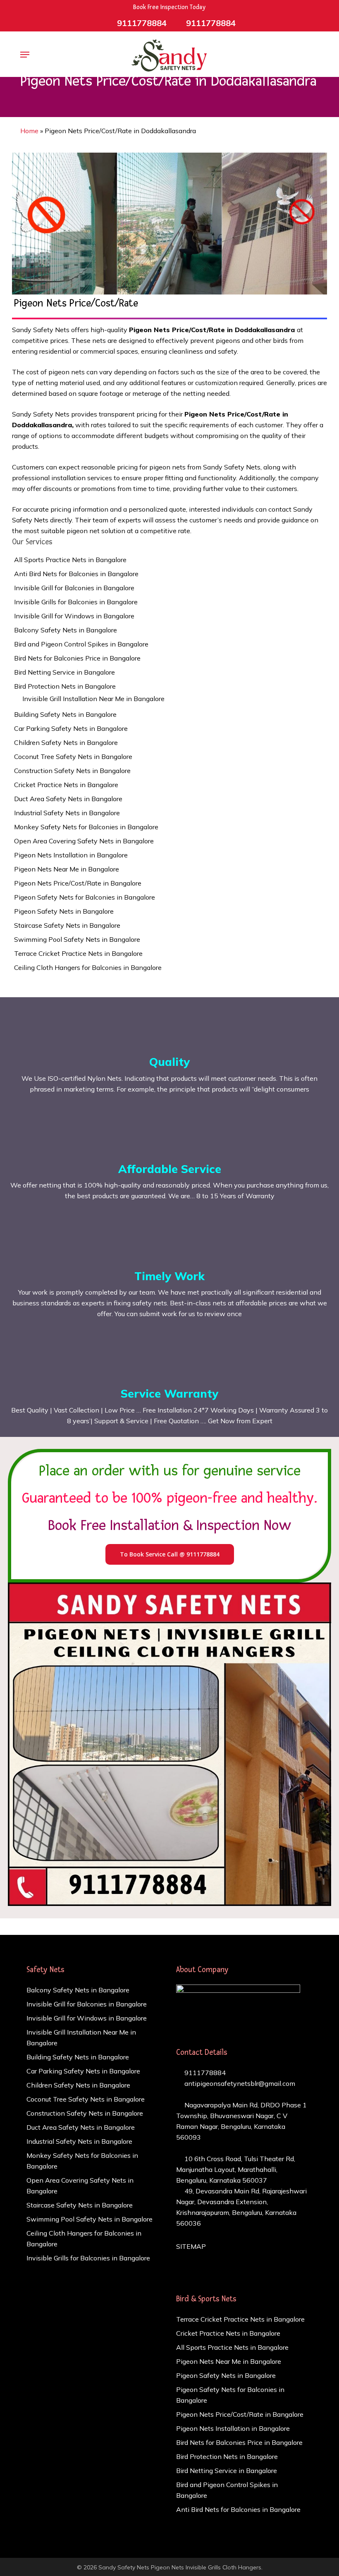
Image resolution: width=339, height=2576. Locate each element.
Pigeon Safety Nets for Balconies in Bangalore (85, 897)
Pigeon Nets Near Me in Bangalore (67, 869)
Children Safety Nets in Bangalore (66, 742)
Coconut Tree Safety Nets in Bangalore (73, 757)
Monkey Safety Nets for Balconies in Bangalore (86, 827)
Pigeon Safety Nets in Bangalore (64, 911)
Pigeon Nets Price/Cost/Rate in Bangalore (78, 883)
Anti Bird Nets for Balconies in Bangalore (76, 574)
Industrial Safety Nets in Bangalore (67, 813)
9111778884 (204, 2073)
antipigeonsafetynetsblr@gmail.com (239, 2083)
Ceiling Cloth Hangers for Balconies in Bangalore (88, 967)
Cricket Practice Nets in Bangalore (66, 785)
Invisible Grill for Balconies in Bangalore (74, 588)
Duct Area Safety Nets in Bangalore (68, 799)
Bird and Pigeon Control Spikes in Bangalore (81, 644)
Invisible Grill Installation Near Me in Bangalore (93, 699)
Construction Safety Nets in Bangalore (72, 771)
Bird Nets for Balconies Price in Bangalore (77, 658)
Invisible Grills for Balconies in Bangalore (76, 602)
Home (29, 131)
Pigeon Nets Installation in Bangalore (71, 855)
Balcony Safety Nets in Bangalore (66, 630)
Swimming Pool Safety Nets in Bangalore (77, 939)
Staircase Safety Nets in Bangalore (67, 925)
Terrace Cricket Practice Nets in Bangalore (78, 953)
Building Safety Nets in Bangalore (65, 714)
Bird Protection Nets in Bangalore (65, 686)
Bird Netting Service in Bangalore (64, 672)
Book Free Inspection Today (169, 7)
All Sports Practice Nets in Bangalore (70, 560)
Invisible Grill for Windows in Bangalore (74, 616)
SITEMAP (191, 2246)
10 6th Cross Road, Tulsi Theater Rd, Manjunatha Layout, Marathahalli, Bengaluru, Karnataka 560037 (236, 2169)
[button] (25, 55)
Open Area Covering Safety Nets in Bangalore (84, 841)
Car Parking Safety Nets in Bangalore (71, 728)
